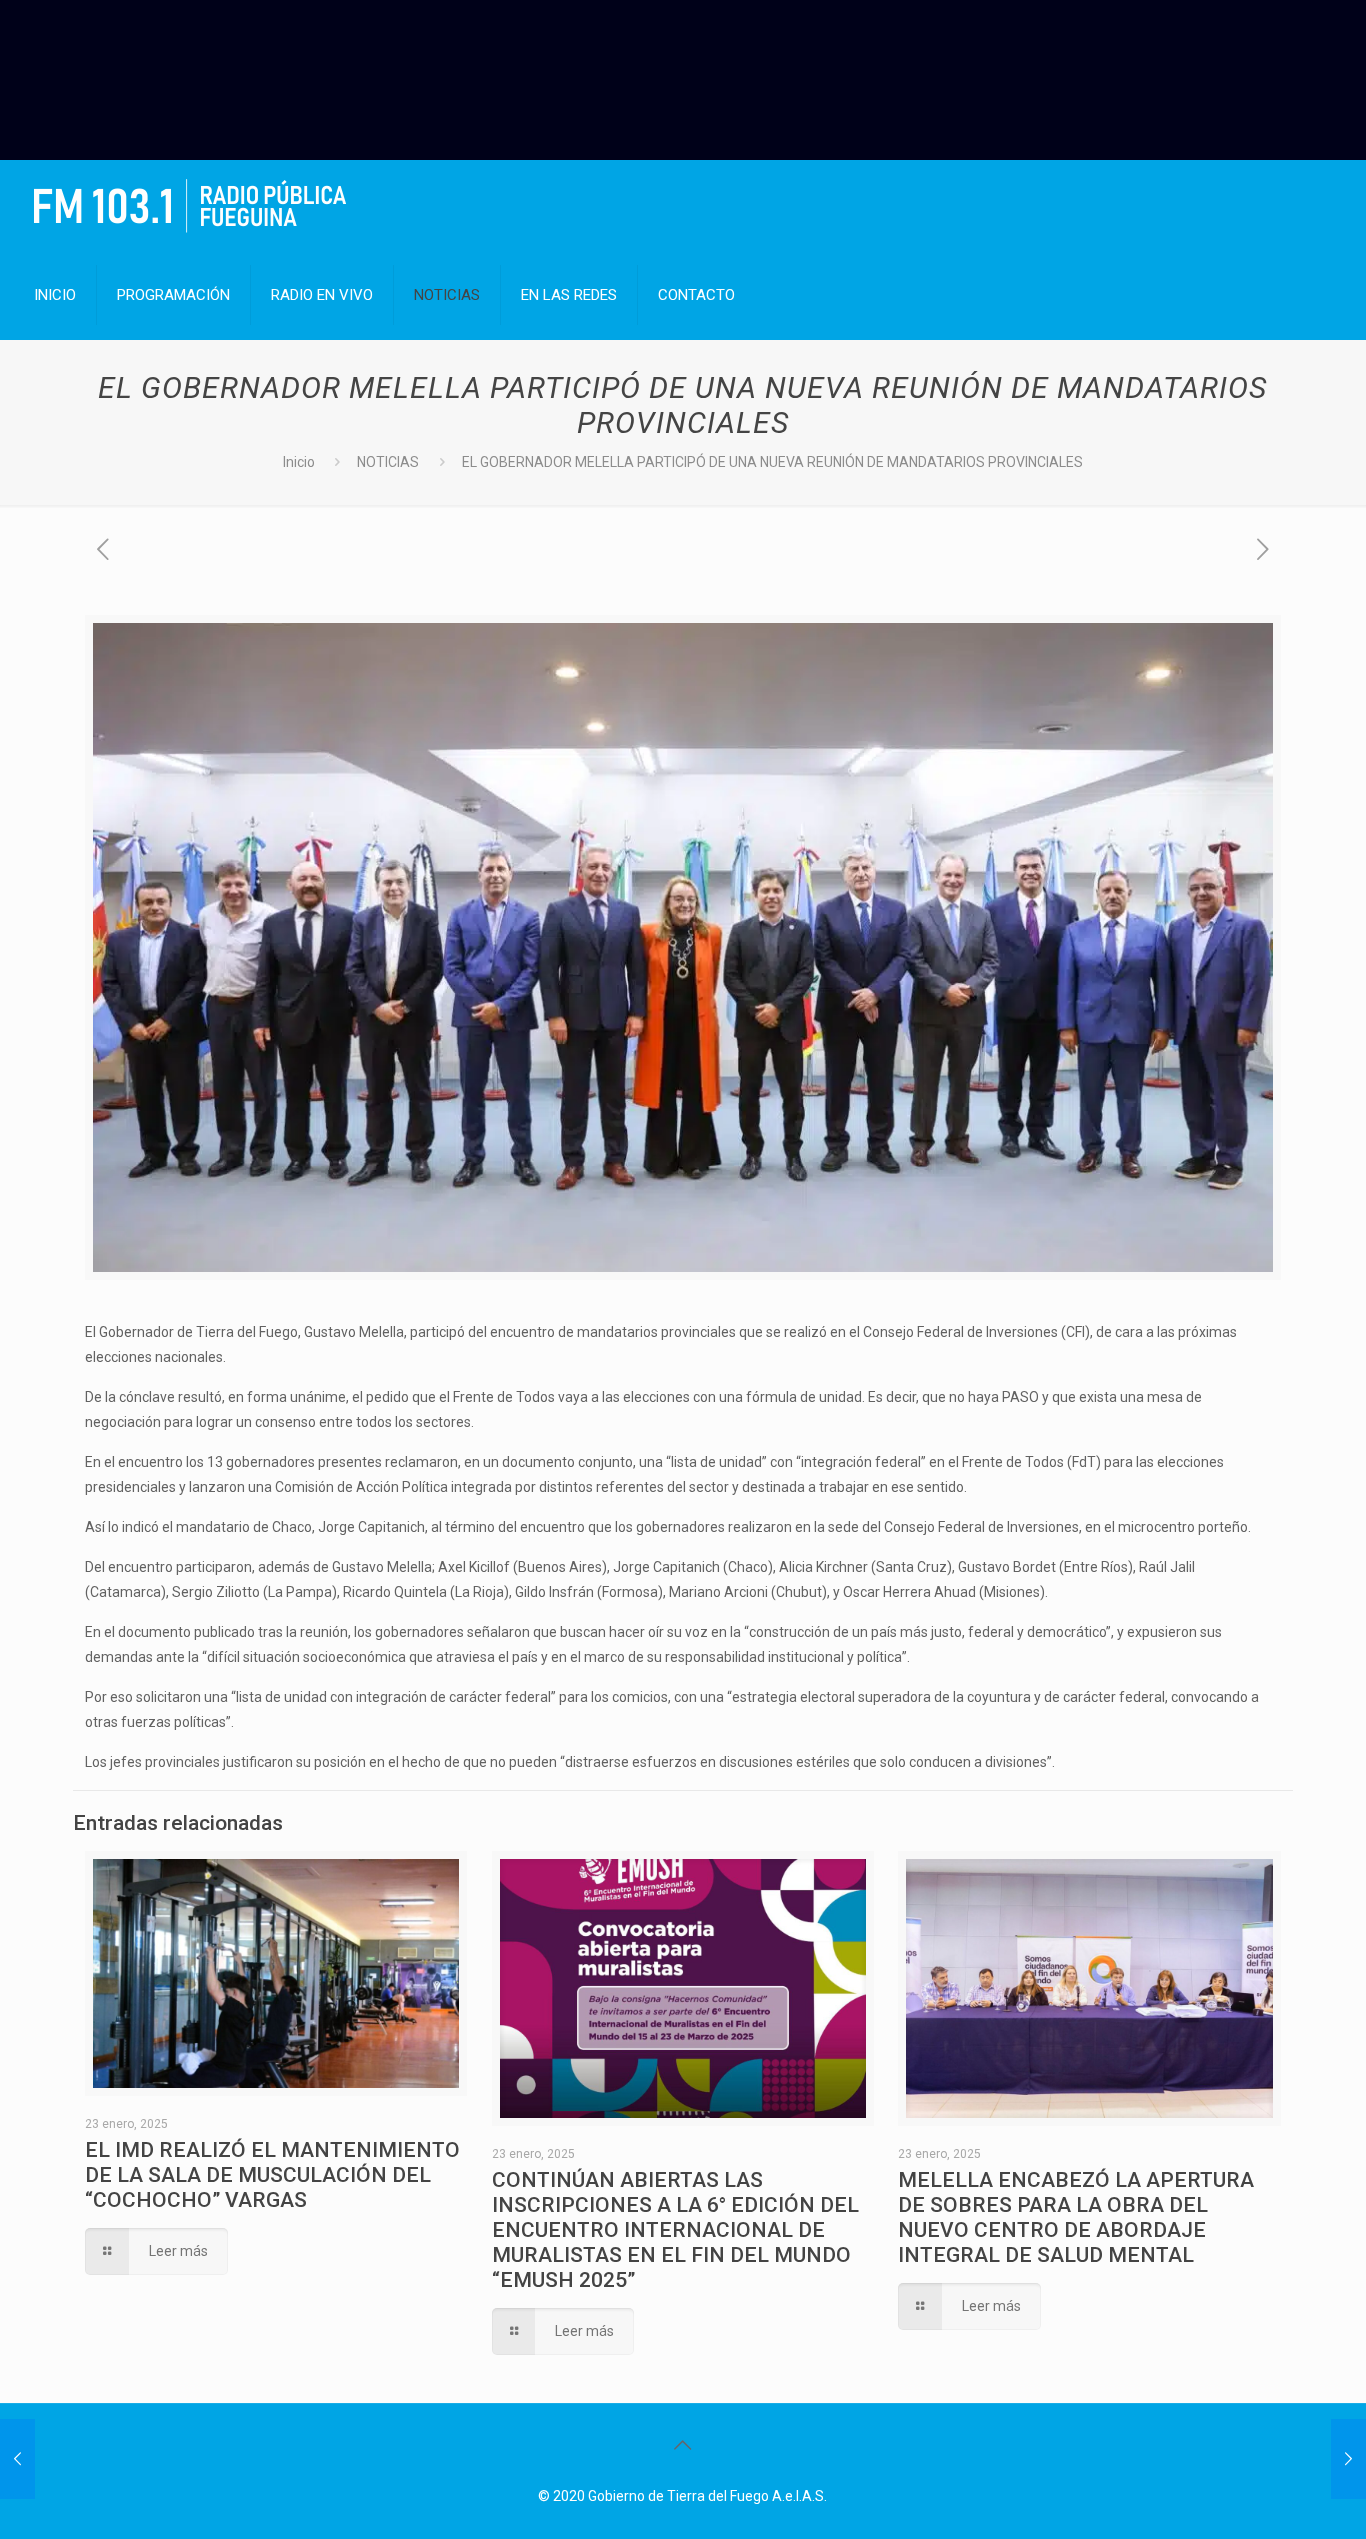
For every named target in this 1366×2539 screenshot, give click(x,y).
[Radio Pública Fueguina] (190, 205)
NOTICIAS (388, 462)
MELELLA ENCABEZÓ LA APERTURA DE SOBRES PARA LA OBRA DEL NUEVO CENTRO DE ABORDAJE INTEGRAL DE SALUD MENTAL (1076, 2217)
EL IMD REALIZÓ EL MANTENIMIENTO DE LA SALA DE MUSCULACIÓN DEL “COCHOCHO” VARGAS (272, 2175)
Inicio (299, 462)
